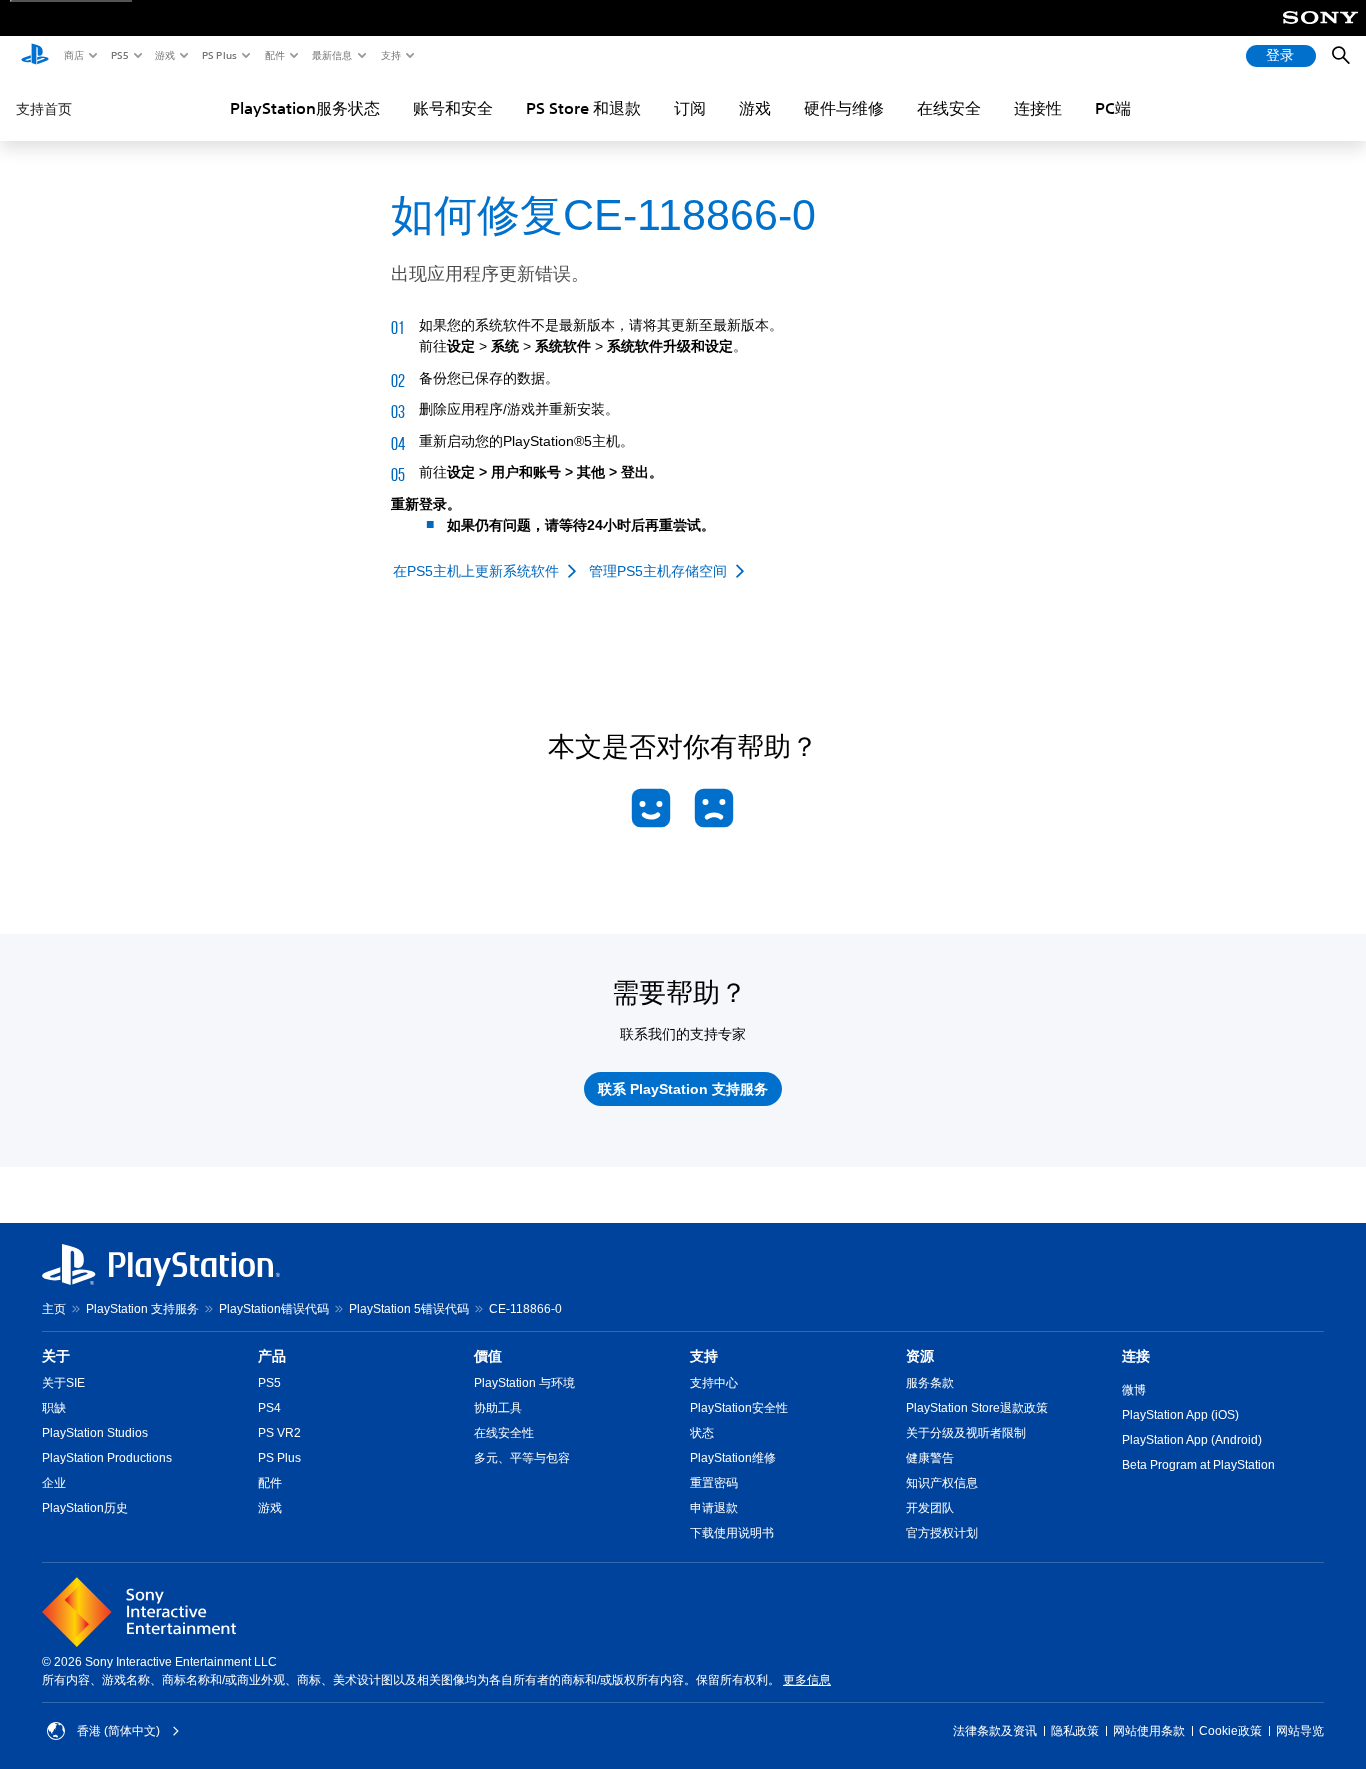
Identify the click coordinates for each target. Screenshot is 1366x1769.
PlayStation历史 (85, 1508)
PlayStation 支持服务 (142, 1309)
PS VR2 (279, 1433)
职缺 (54, 1408)
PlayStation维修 (733, 1458)
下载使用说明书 (732, 1533)
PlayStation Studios (95, 1433)
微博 (1134, 1390)
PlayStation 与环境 (524, 1383)
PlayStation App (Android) (1192, 1440)
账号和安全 (453, 108)
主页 (54, 1309)
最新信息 (331, 55)
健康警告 (930, 1458)
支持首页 (44, 109)
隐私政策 (1075, 1731)
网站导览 (1300, 1731)
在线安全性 (504, 1433)
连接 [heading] (1136, 1356)
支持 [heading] (704, 1356)
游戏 (164, 55)
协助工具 (498, 1408)
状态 (702, 1433)
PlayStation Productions (107, 1458)
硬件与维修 (844, 108)
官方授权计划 (942, 1533)
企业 (54, 1483)
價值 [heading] (488, 1356)
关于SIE (63, 1383)
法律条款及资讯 (995, 1731)
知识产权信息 (942, 1483)
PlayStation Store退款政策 (977, 1408)
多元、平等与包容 (522, 1458)
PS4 (269, 1408)
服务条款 (930, 1383)
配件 (274, 55)
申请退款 (714, 1508)
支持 (390, 55)
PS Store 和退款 (583, 108)
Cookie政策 (1230, 1731)
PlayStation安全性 (739, 1408)
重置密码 (714, 1483)
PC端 (1113, 108)
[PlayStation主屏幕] (35, 56)
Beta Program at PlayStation (1198, 1465)
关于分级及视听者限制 (966, 1433)
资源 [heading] (920, 1356)
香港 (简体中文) (118, 1731)
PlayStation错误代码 (274, 1309)
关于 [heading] (56, 1356)
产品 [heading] (272, 1356)
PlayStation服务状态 (305, 108)
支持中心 (714, 1383)
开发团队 (930, 1508)
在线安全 (949, 108)
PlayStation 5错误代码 (409, 1309)
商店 (73, 55)
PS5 (118, 55)
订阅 (690, 108)
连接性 (1038, 108)
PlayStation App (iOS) (1180, 1415)
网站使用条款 (1149, 1731)
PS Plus (218, 55)
